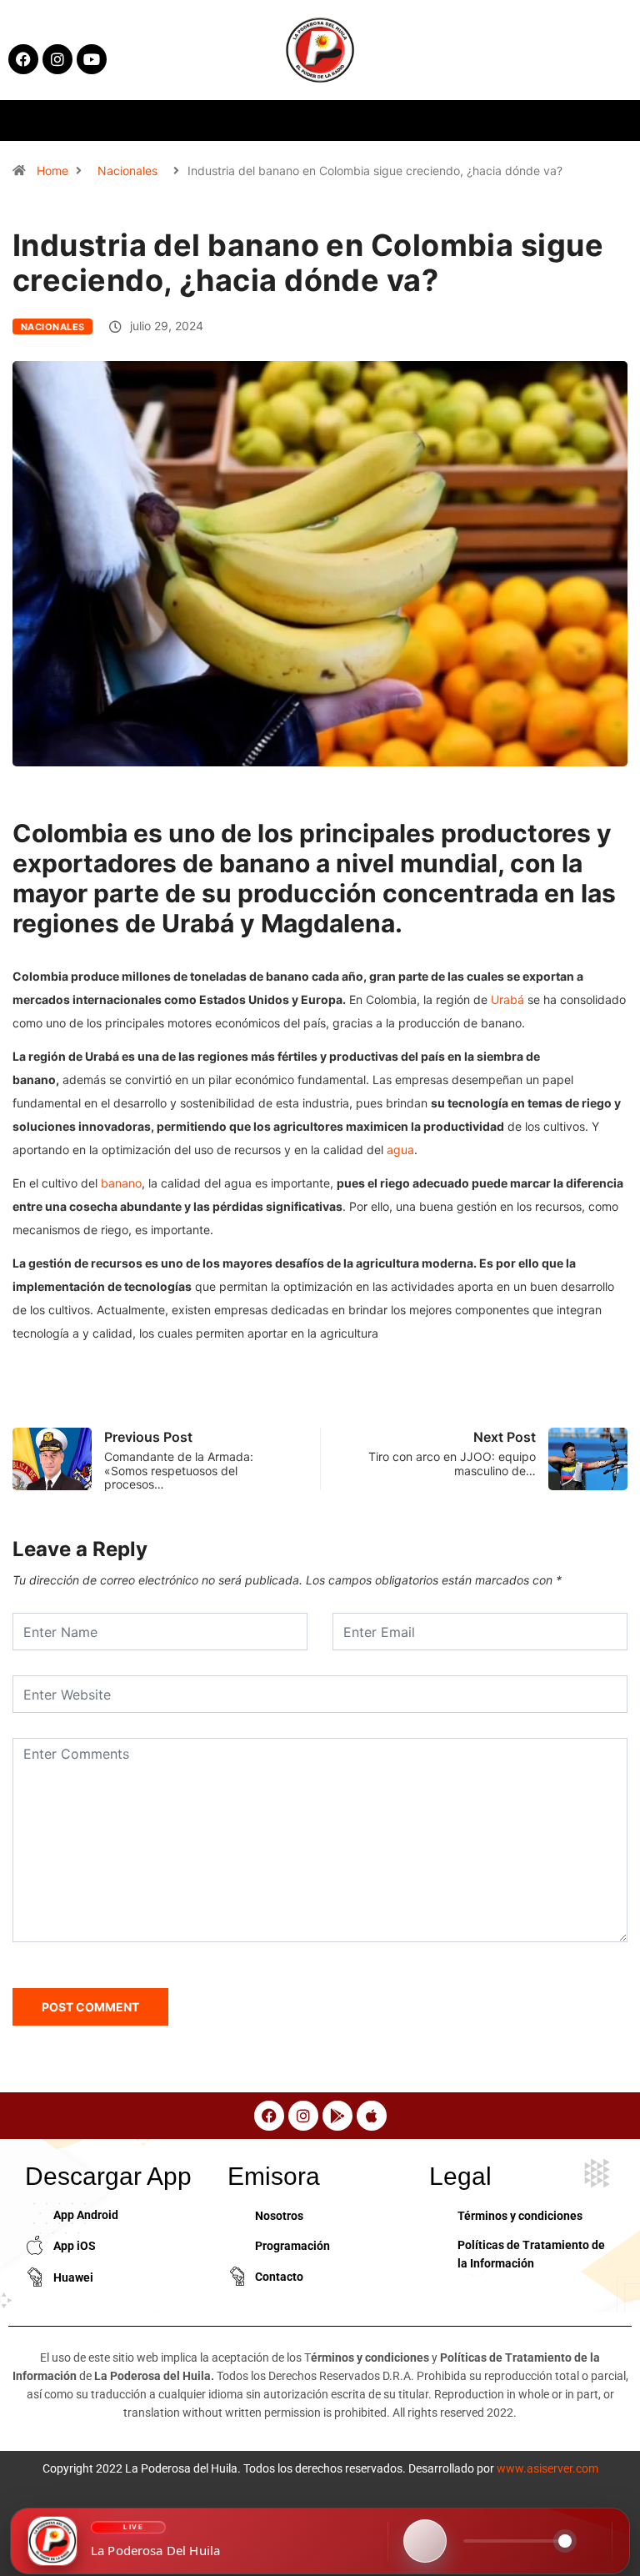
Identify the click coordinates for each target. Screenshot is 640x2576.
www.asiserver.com (547, 2468)
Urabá (507, 999)
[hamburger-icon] (516, 121)
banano (121, 1183)
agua (400, 1150)
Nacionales (127, 171)
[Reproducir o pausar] (425, 2541)
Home (52, 171)
